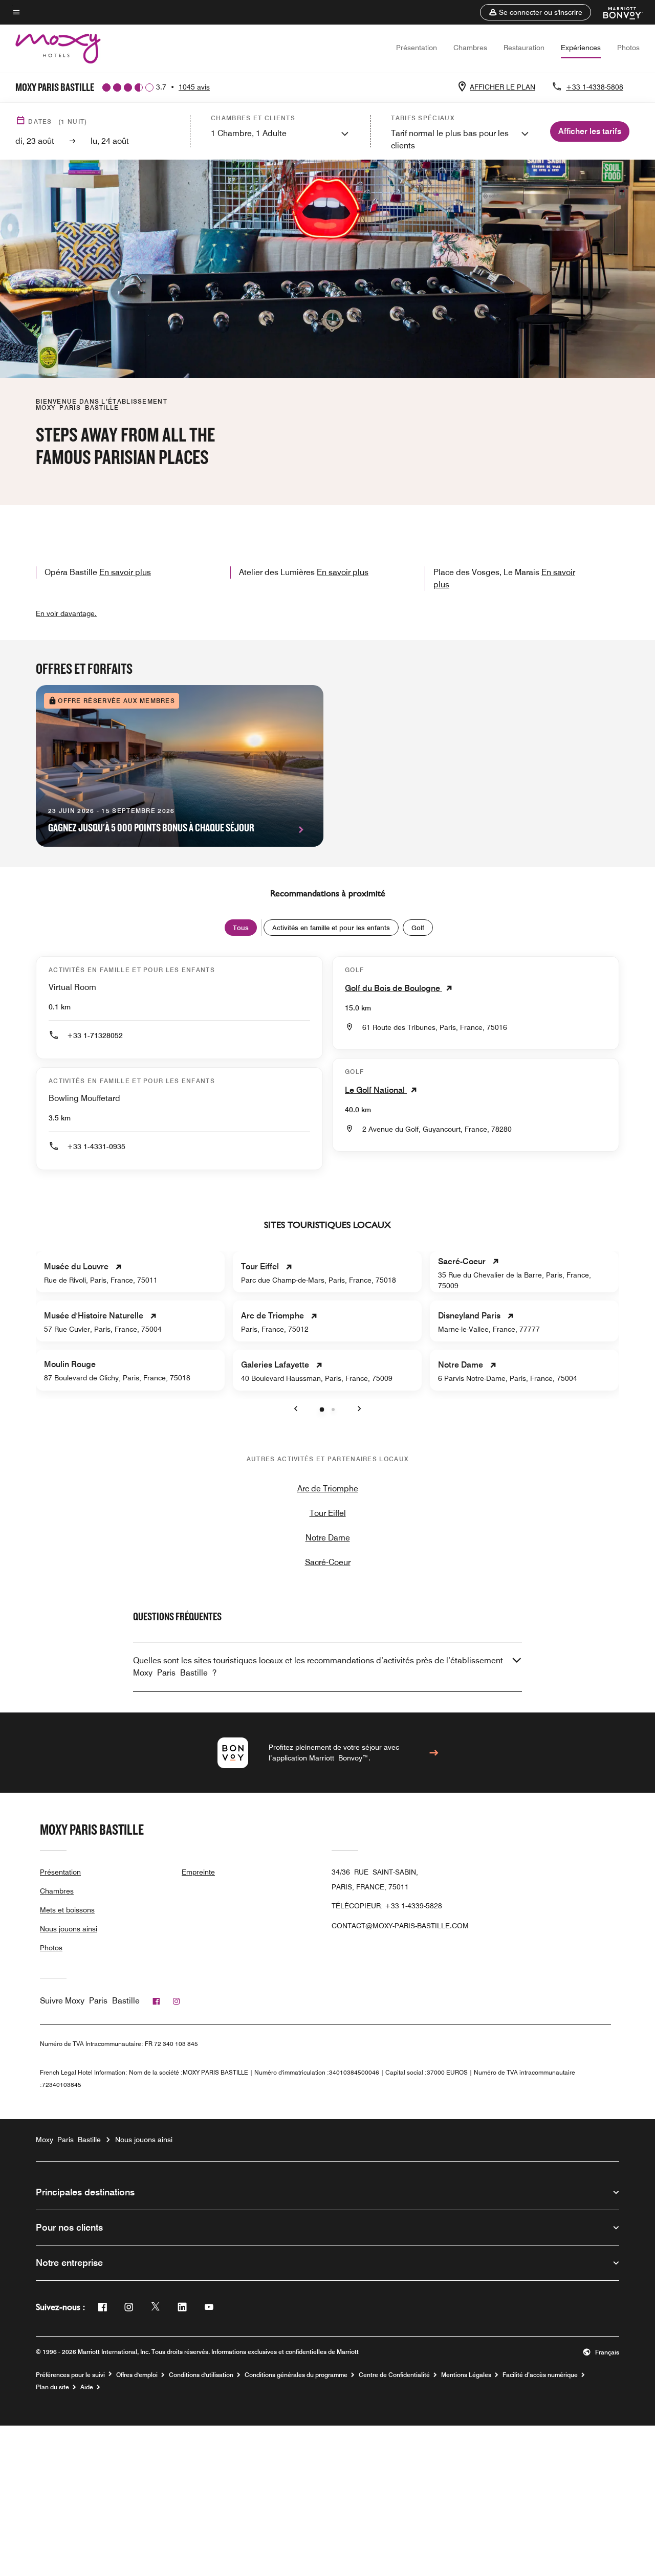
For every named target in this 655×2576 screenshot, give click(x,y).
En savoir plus (125, 572)
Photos (628, 48)
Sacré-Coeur (328, 1562)
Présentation (417, 48)
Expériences (581, 48)
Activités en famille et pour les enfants (331, 928)
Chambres (470, 48)
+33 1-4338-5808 (595, 87)
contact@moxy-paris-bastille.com (400, 1926)
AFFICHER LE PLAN (503, 87)
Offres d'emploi (137, 2375)
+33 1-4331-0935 (96, 1147)
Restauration (524, 48)
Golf (418, 928)
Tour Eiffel (328, 1513)
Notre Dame (328, 1538)
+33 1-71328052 (95, 1036)
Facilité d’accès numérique (540, 2375)
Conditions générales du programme (296, 2375)
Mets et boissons (67, 1910)
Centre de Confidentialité (394, 2375)
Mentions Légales (466, 2375)
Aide (87, 2387)
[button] (536, 12)
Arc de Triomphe (328, 1489)
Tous (241, 928)
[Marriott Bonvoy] (617, 12)
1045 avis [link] (194, 87)
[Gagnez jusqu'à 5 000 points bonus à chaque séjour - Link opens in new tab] (180, 766)
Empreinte (198, 1872)
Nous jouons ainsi (69, 1929)
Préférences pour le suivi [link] (70, 2375)
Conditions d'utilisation (201, 2375)
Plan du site (52, 2387)
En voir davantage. (66, 613)
